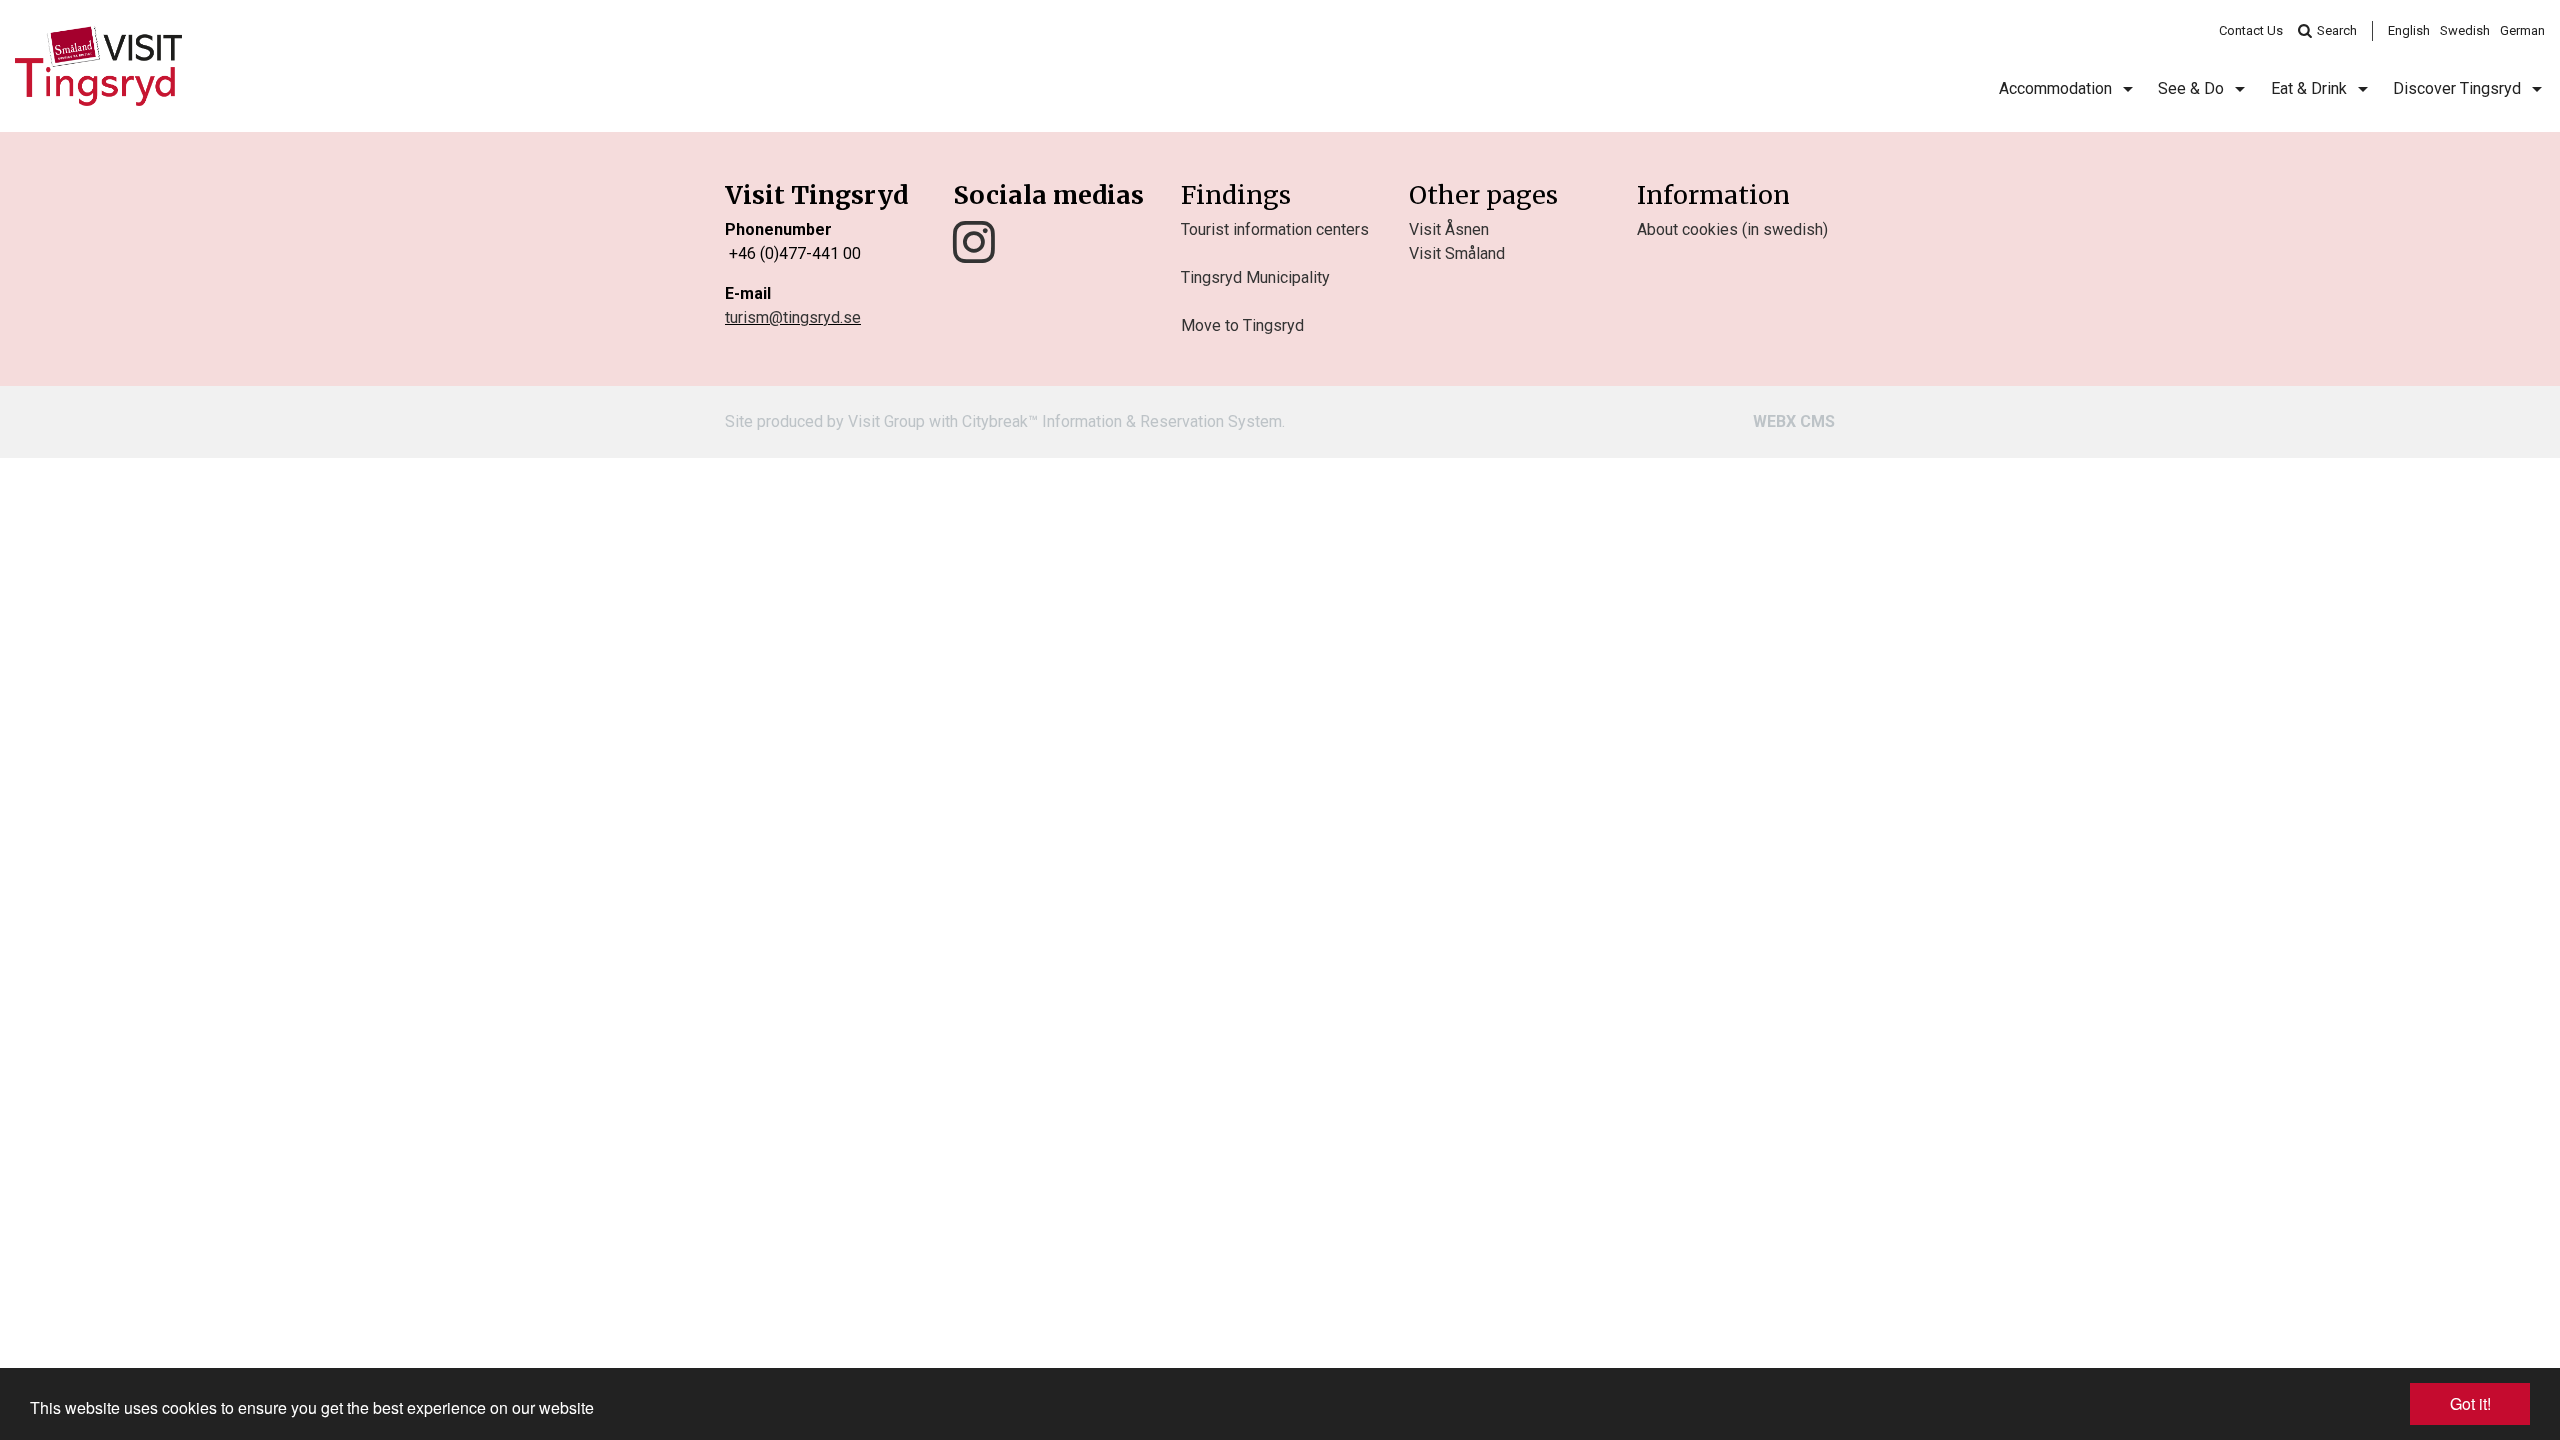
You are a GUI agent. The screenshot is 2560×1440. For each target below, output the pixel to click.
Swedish (2465, 30)
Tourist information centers (1275, 229)
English (2409, 30)
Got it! (2470, 1403)
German (2522, 30)
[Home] (98, 66)
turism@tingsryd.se (793, 317)
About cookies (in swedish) (1732, 229)
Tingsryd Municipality (1255, 277)
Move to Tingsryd (1242, 325)
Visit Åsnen (1449, 229)
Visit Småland (1457, 253)
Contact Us (2251, 30)
